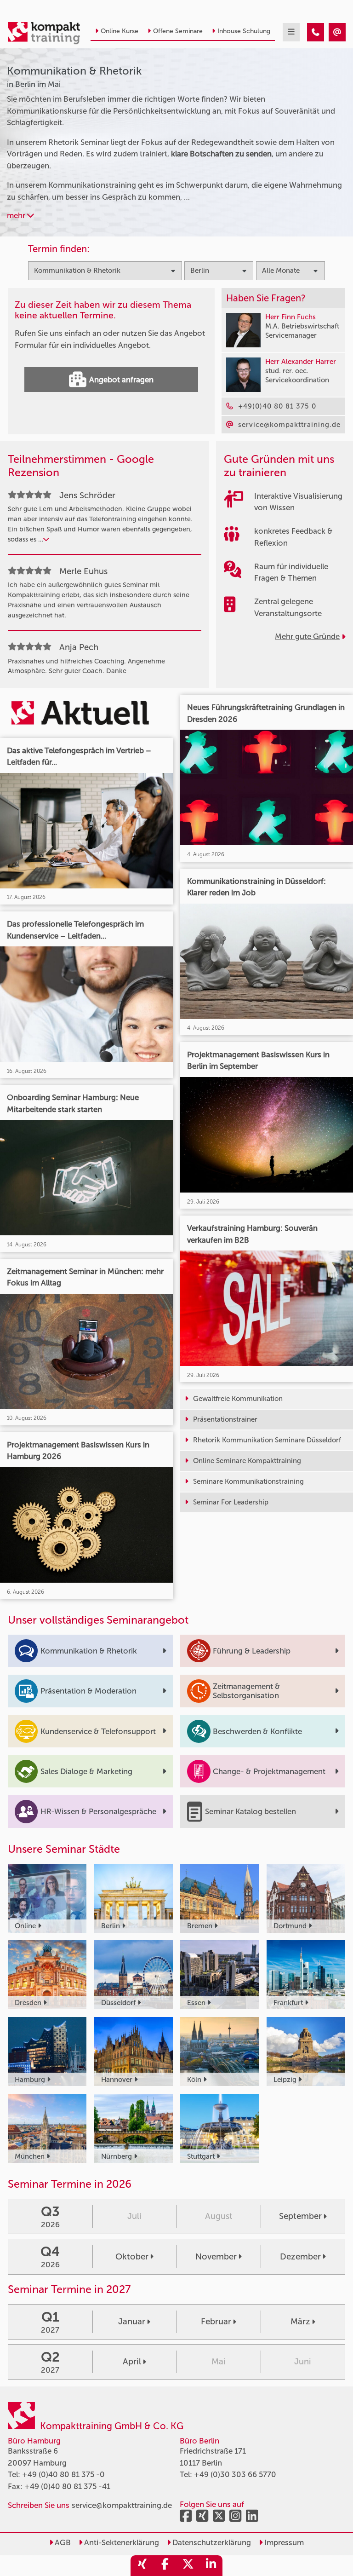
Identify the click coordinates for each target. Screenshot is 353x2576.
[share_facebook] (165, 2566)
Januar (132, 2322)
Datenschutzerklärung (211, 2542)
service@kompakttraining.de (122, 2505)
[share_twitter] (188, 2566)
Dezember (300, 2257)
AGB (62, 2542)
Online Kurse (120, 31)
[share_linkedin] (211, 2566)
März (300, 2322)
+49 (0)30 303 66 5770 (235, 2474)
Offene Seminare (178, 31)
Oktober (132, 2257)
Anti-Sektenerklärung (121, 2542)
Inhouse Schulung (244, 31)
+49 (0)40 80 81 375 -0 (63, 2474)
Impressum (283, 2542)
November (216, 2257)
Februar (216, 2322)
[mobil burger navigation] (291, 32)
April (132, 2362)
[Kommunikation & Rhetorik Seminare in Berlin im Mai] (316, 32)
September (300, 2216)
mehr (17, 215)
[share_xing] (142, 2566)
